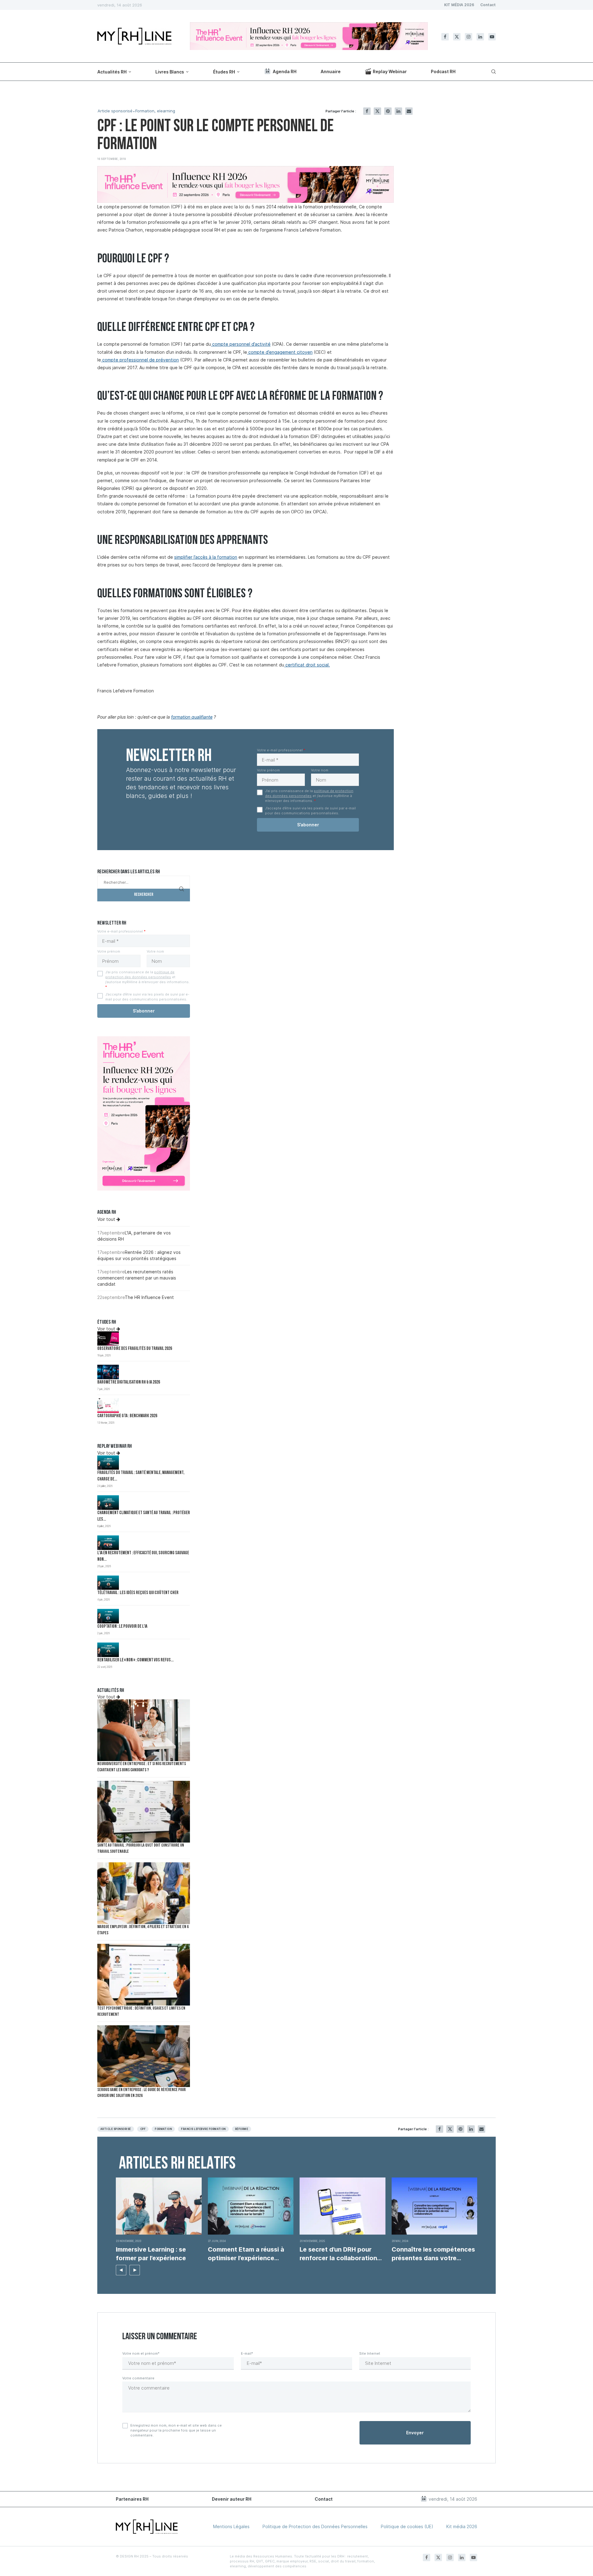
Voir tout (107, 1219)
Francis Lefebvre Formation (203, 2129)
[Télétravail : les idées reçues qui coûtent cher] (108, 1583)
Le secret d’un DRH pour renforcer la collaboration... (341, 2254)
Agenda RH (285, 71)
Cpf (143, 2129)
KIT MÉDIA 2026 (459, 5)
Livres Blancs (170, 72)
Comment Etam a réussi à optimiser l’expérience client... (246, 2254)
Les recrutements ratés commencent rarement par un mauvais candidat (137, 1278)
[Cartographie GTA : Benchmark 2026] (108, 1406)
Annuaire (331, 71)
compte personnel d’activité (241, 344)
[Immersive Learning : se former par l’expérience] (159, 2206)
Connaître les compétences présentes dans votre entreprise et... (433, 2254)
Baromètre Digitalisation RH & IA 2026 (129, 1382)
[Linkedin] (480, 37)
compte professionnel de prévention (140, 360)
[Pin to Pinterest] (388, 111)
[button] (121, 2270)
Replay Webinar (390, 71)
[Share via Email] (409, 111)
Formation (163, 2129)
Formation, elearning (155, 111)
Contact (488, 5)
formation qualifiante (192, 717)
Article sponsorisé (115, 111)
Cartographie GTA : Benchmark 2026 (127, 1416)
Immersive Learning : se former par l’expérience (152, 2254)
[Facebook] (445, 37)
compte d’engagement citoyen (280, 352)
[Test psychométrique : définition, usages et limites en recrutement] (144, 1975)
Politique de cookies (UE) (407, 2526)
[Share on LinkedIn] (398, 111)
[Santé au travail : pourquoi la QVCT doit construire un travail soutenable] (144, 1812)
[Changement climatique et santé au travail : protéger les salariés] (108, 1503)
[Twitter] (457, 37)
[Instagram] (469, 37)
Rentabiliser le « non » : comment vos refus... (135, 1660)
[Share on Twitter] (377, 111)
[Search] (493, 72)
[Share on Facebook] (367, 111)
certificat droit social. (307, 665)
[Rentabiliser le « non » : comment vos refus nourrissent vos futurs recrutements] (108, 1650)
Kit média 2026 (462, 2526)
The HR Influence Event (149, 1297)
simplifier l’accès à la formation (206, 557)
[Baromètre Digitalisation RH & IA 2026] (108, 1372)
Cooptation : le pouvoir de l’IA (122, 1627)
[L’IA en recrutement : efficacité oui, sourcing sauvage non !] (108, 1543)
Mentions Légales (231, 2526)
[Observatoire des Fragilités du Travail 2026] (108, 1339)
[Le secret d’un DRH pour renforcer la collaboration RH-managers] (343, 2206)
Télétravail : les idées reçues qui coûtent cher (138, 1593)
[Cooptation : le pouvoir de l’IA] (108, 1616)
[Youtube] (492, 37)
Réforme (242, 2129)
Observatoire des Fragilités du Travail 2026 (135, 1349)
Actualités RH (112, 72)
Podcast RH (443, 71)
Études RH (224, 72)
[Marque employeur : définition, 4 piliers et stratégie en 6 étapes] (144, 1893)
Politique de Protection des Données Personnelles (315, 2526)
